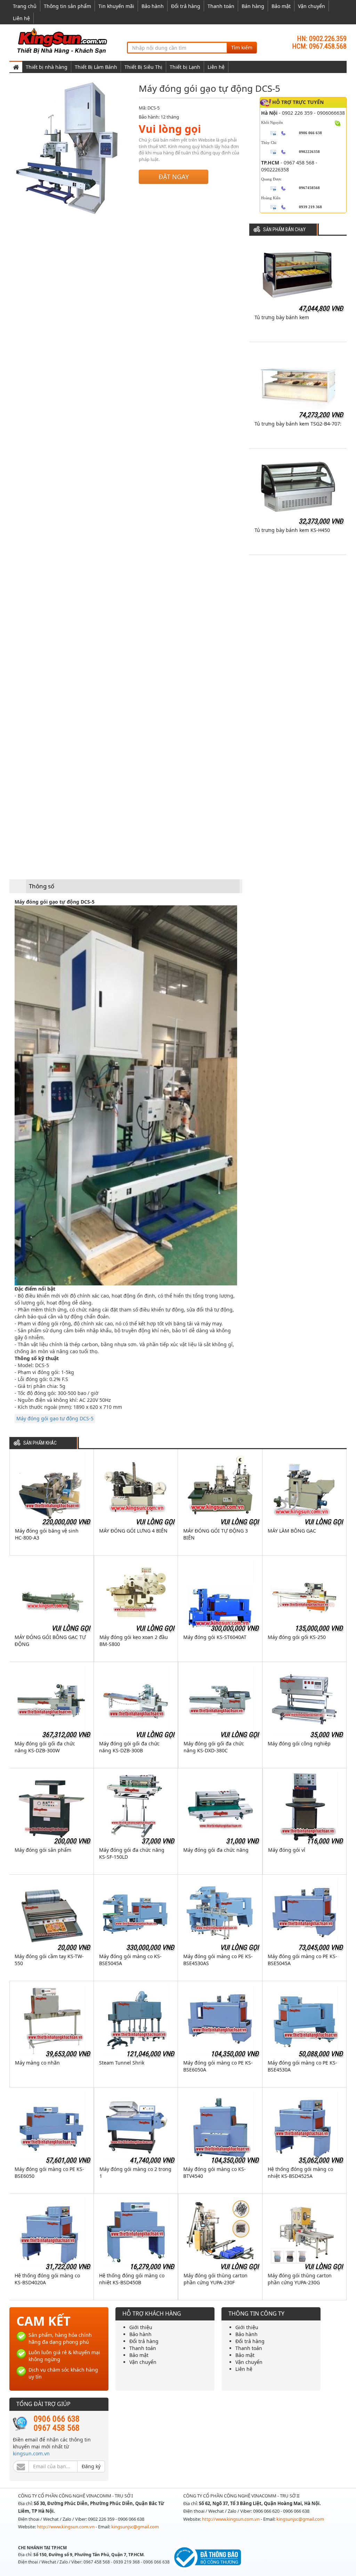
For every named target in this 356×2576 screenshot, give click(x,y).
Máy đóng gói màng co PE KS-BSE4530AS (218, 1960)
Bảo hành (153, 6)
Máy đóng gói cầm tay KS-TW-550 (49, 1960)
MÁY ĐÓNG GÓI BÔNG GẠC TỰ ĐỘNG (50, 1641)
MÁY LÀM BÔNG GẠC (292, 1531)
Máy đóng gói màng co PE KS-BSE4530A (302, 2066)
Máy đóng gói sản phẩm (43, 1850)
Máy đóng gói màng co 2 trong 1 (135, 2173)
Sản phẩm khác (40, 1443)
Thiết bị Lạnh (185, 67)
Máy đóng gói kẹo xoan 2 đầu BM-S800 (134, 1641)
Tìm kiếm (242, 47)
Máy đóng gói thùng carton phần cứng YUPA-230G (300, 2279)
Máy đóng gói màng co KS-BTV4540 (215, 2173)
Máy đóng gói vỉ (287, 1850)
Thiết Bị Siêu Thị (143, 67)
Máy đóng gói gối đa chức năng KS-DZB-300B (129, 1747)
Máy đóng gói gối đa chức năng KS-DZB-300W (45, 1747)
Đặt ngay (174, 177)
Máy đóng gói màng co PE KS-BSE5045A (302, 1960)
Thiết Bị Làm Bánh (96, 67)
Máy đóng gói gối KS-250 (297, 1637)
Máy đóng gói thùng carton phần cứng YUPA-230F (216, 2279)
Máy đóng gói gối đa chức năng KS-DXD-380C (214, 1747)
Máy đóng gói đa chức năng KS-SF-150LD (132, 1853)
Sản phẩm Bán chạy (284, 230)
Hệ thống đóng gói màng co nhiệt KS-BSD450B (132, 2279)
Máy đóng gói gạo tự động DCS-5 (55, 1418)
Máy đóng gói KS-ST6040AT (215, 1637)
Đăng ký (91, 2466)
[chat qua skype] (338, 123)
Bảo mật (281, 6)
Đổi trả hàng (186, 6)
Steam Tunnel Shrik (122, 2063)
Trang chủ (25, 6)
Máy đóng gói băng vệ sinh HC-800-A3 (47, 1534)
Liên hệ (21, 18)
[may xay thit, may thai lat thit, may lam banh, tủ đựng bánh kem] (63, 41)
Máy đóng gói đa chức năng (216, 1850)
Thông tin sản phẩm (67, 6)
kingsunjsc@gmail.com (135, 2527)
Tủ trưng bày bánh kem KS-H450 (292, 530)
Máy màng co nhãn (37, 2063)
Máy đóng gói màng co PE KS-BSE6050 (49, 2173)
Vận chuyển (311, 6)
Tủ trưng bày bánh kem (282, 317)
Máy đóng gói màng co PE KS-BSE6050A (218, 2066)
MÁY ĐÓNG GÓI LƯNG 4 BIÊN (133, 1531)
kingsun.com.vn (31, 2453)
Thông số (42, 886)
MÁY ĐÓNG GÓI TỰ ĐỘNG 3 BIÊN (216, 1534)
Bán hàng (253, 6)
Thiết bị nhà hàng (47, 67)
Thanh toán (221, 6)
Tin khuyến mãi (116, 6)
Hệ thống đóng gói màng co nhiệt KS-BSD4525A (300, 2173)
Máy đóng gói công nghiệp (299, 1743)
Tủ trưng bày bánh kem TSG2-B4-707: (298, 424)
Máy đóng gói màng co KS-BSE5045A (130, 1960)
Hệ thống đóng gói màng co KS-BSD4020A (47, 2279)
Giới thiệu (141, 2327)
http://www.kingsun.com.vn (66, 2527)
